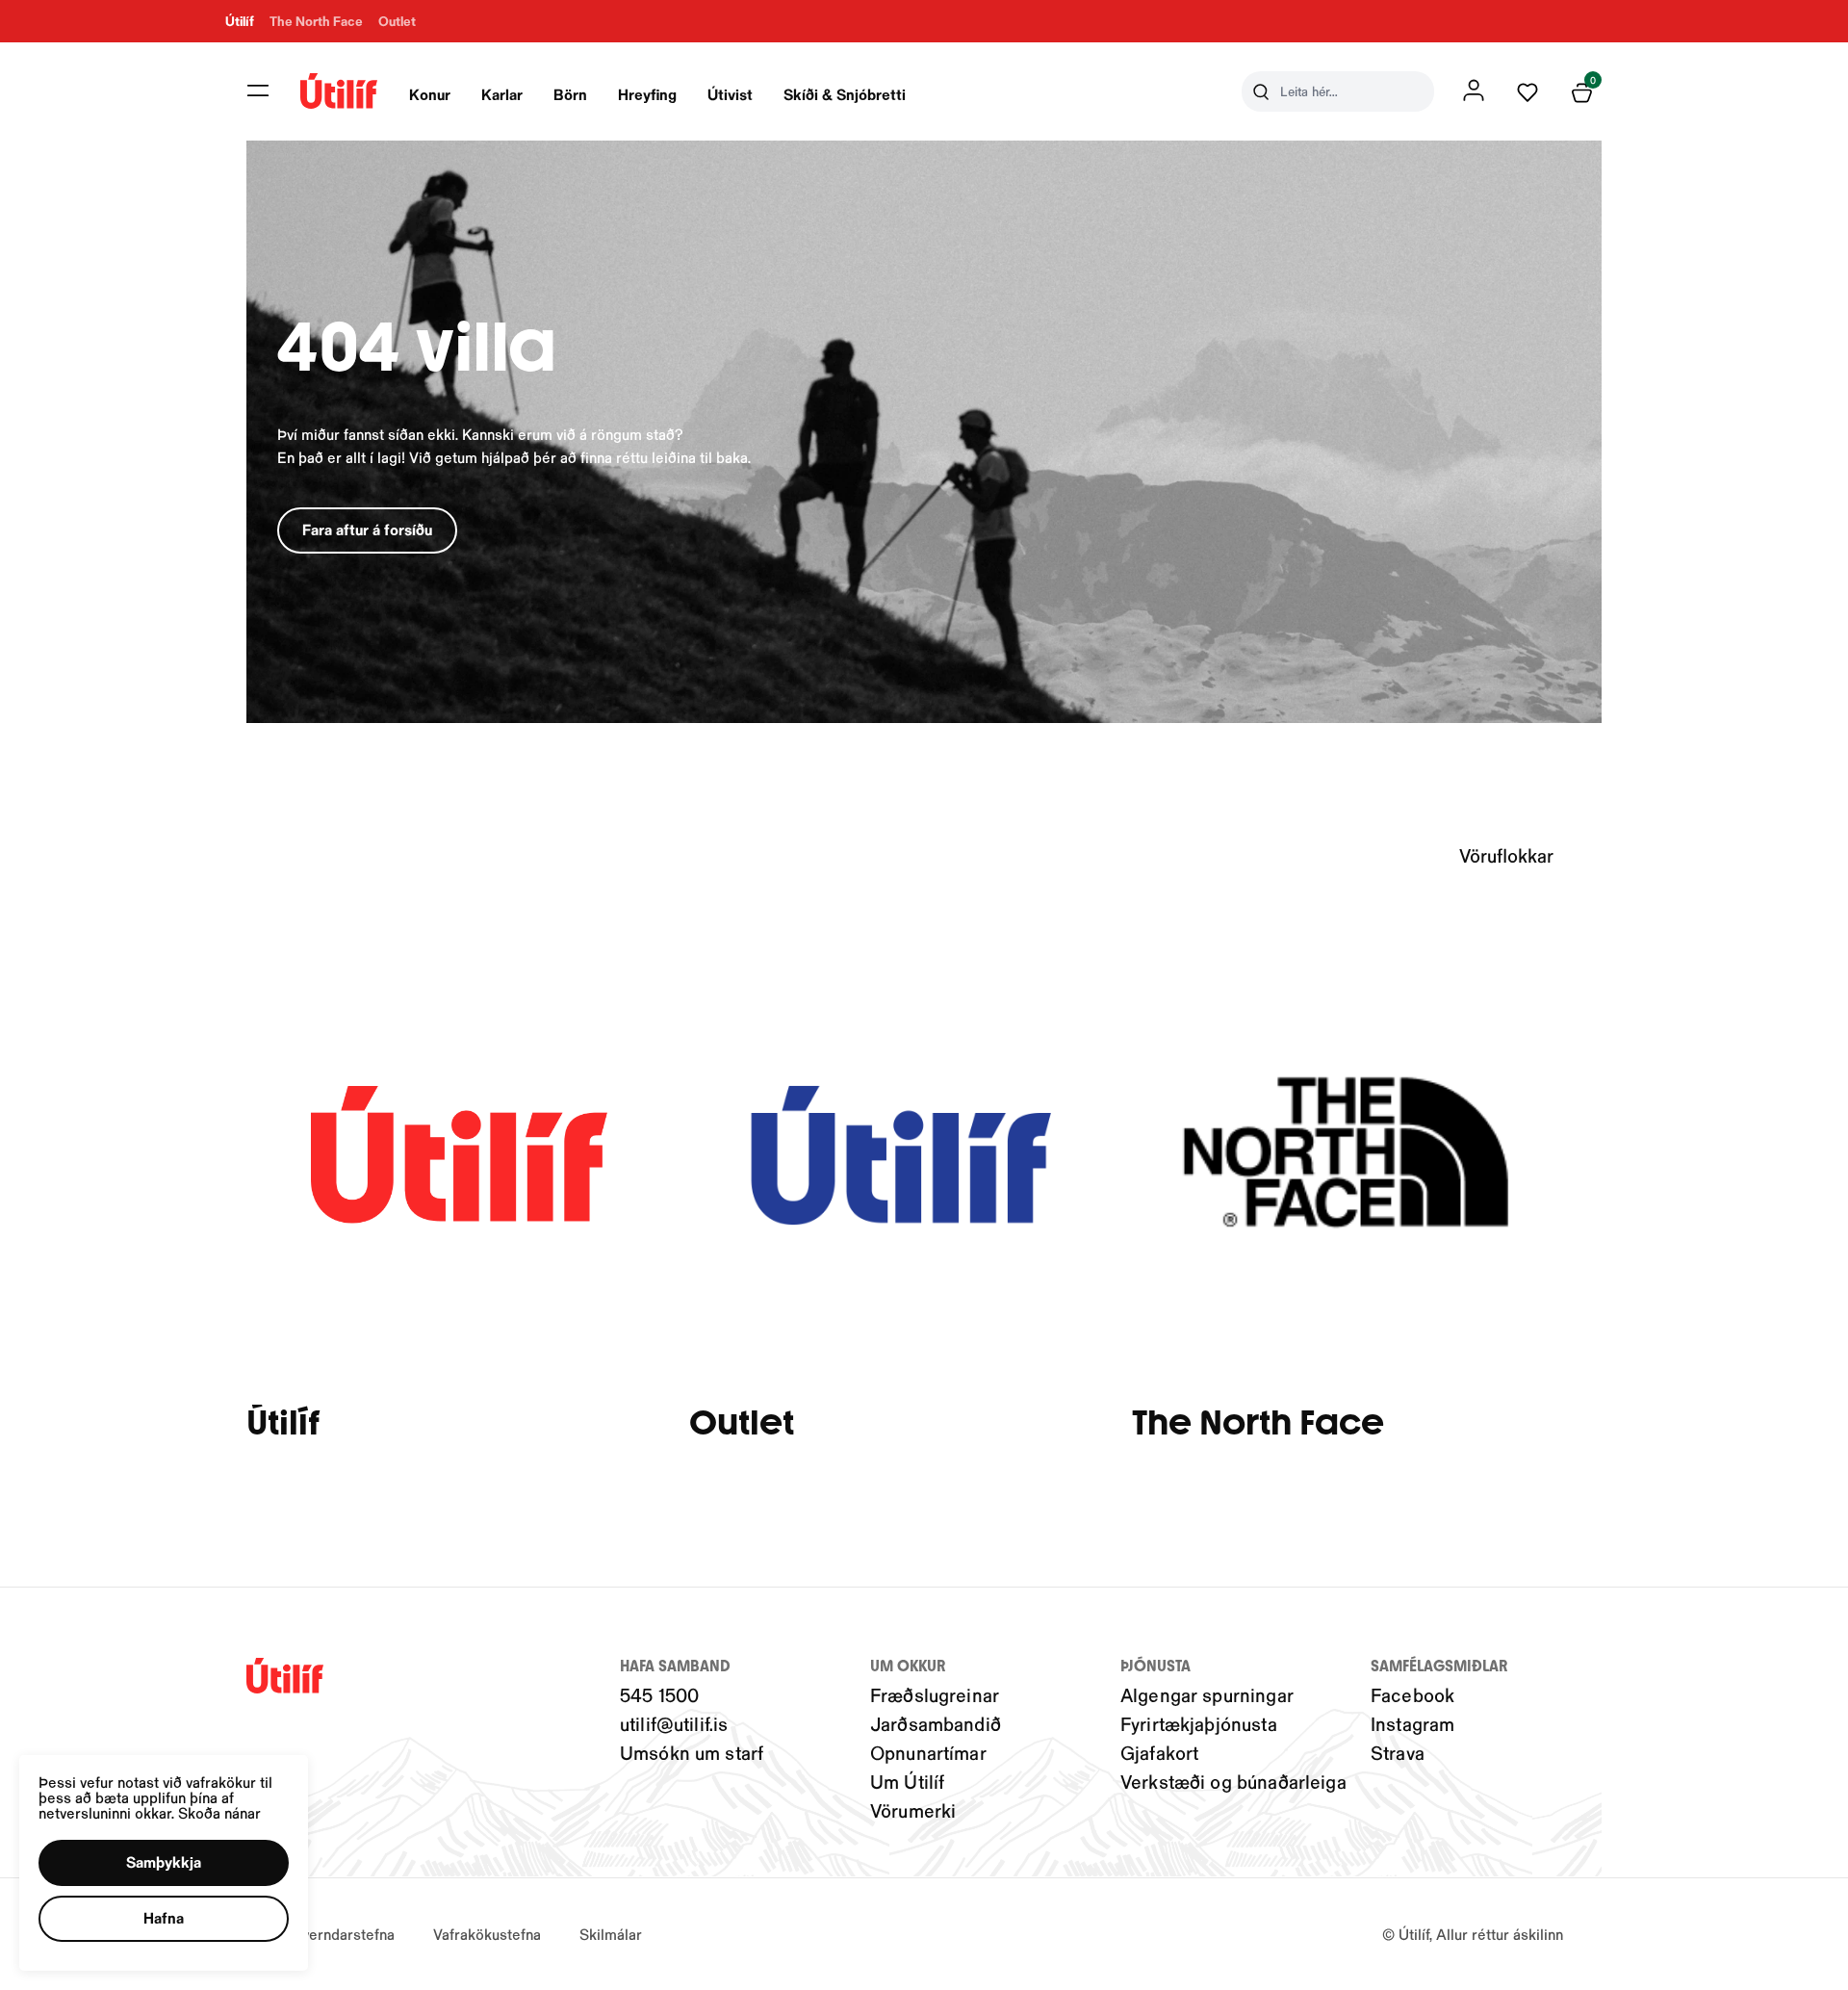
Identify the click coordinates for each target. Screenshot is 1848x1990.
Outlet (742, 1423)
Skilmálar (611, 1934)
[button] (258, 90)
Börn (570, 94)
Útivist (730, 94)
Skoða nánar (219, 1812)
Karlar (502, 94)
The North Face (1258, 1423)
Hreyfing (647, 94)
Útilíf (283, 1423)
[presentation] (430, 91)
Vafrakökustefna (487, 1934)
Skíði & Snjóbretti (845, 94)
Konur (430, 94)
